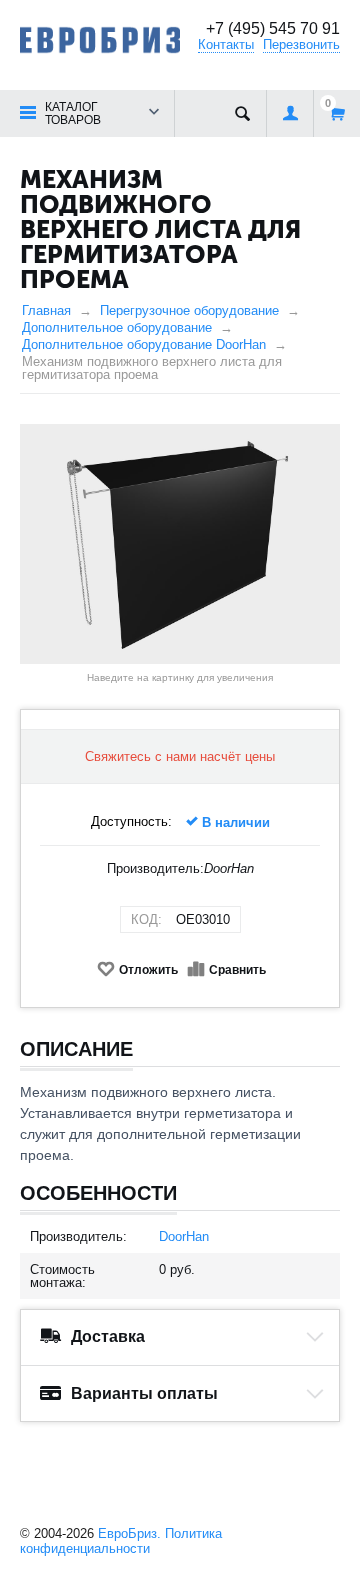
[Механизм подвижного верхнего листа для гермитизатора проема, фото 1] (180, 544)
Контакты (226, 44)
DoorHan (184, 1236)
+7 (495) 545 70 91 (273, 28)
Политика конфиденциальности (121, 1541)
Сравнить (237, 970)
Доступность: (131, 821)
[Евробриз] (100, 38)
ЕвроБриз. (129, 1533)
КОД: (146, 919)
